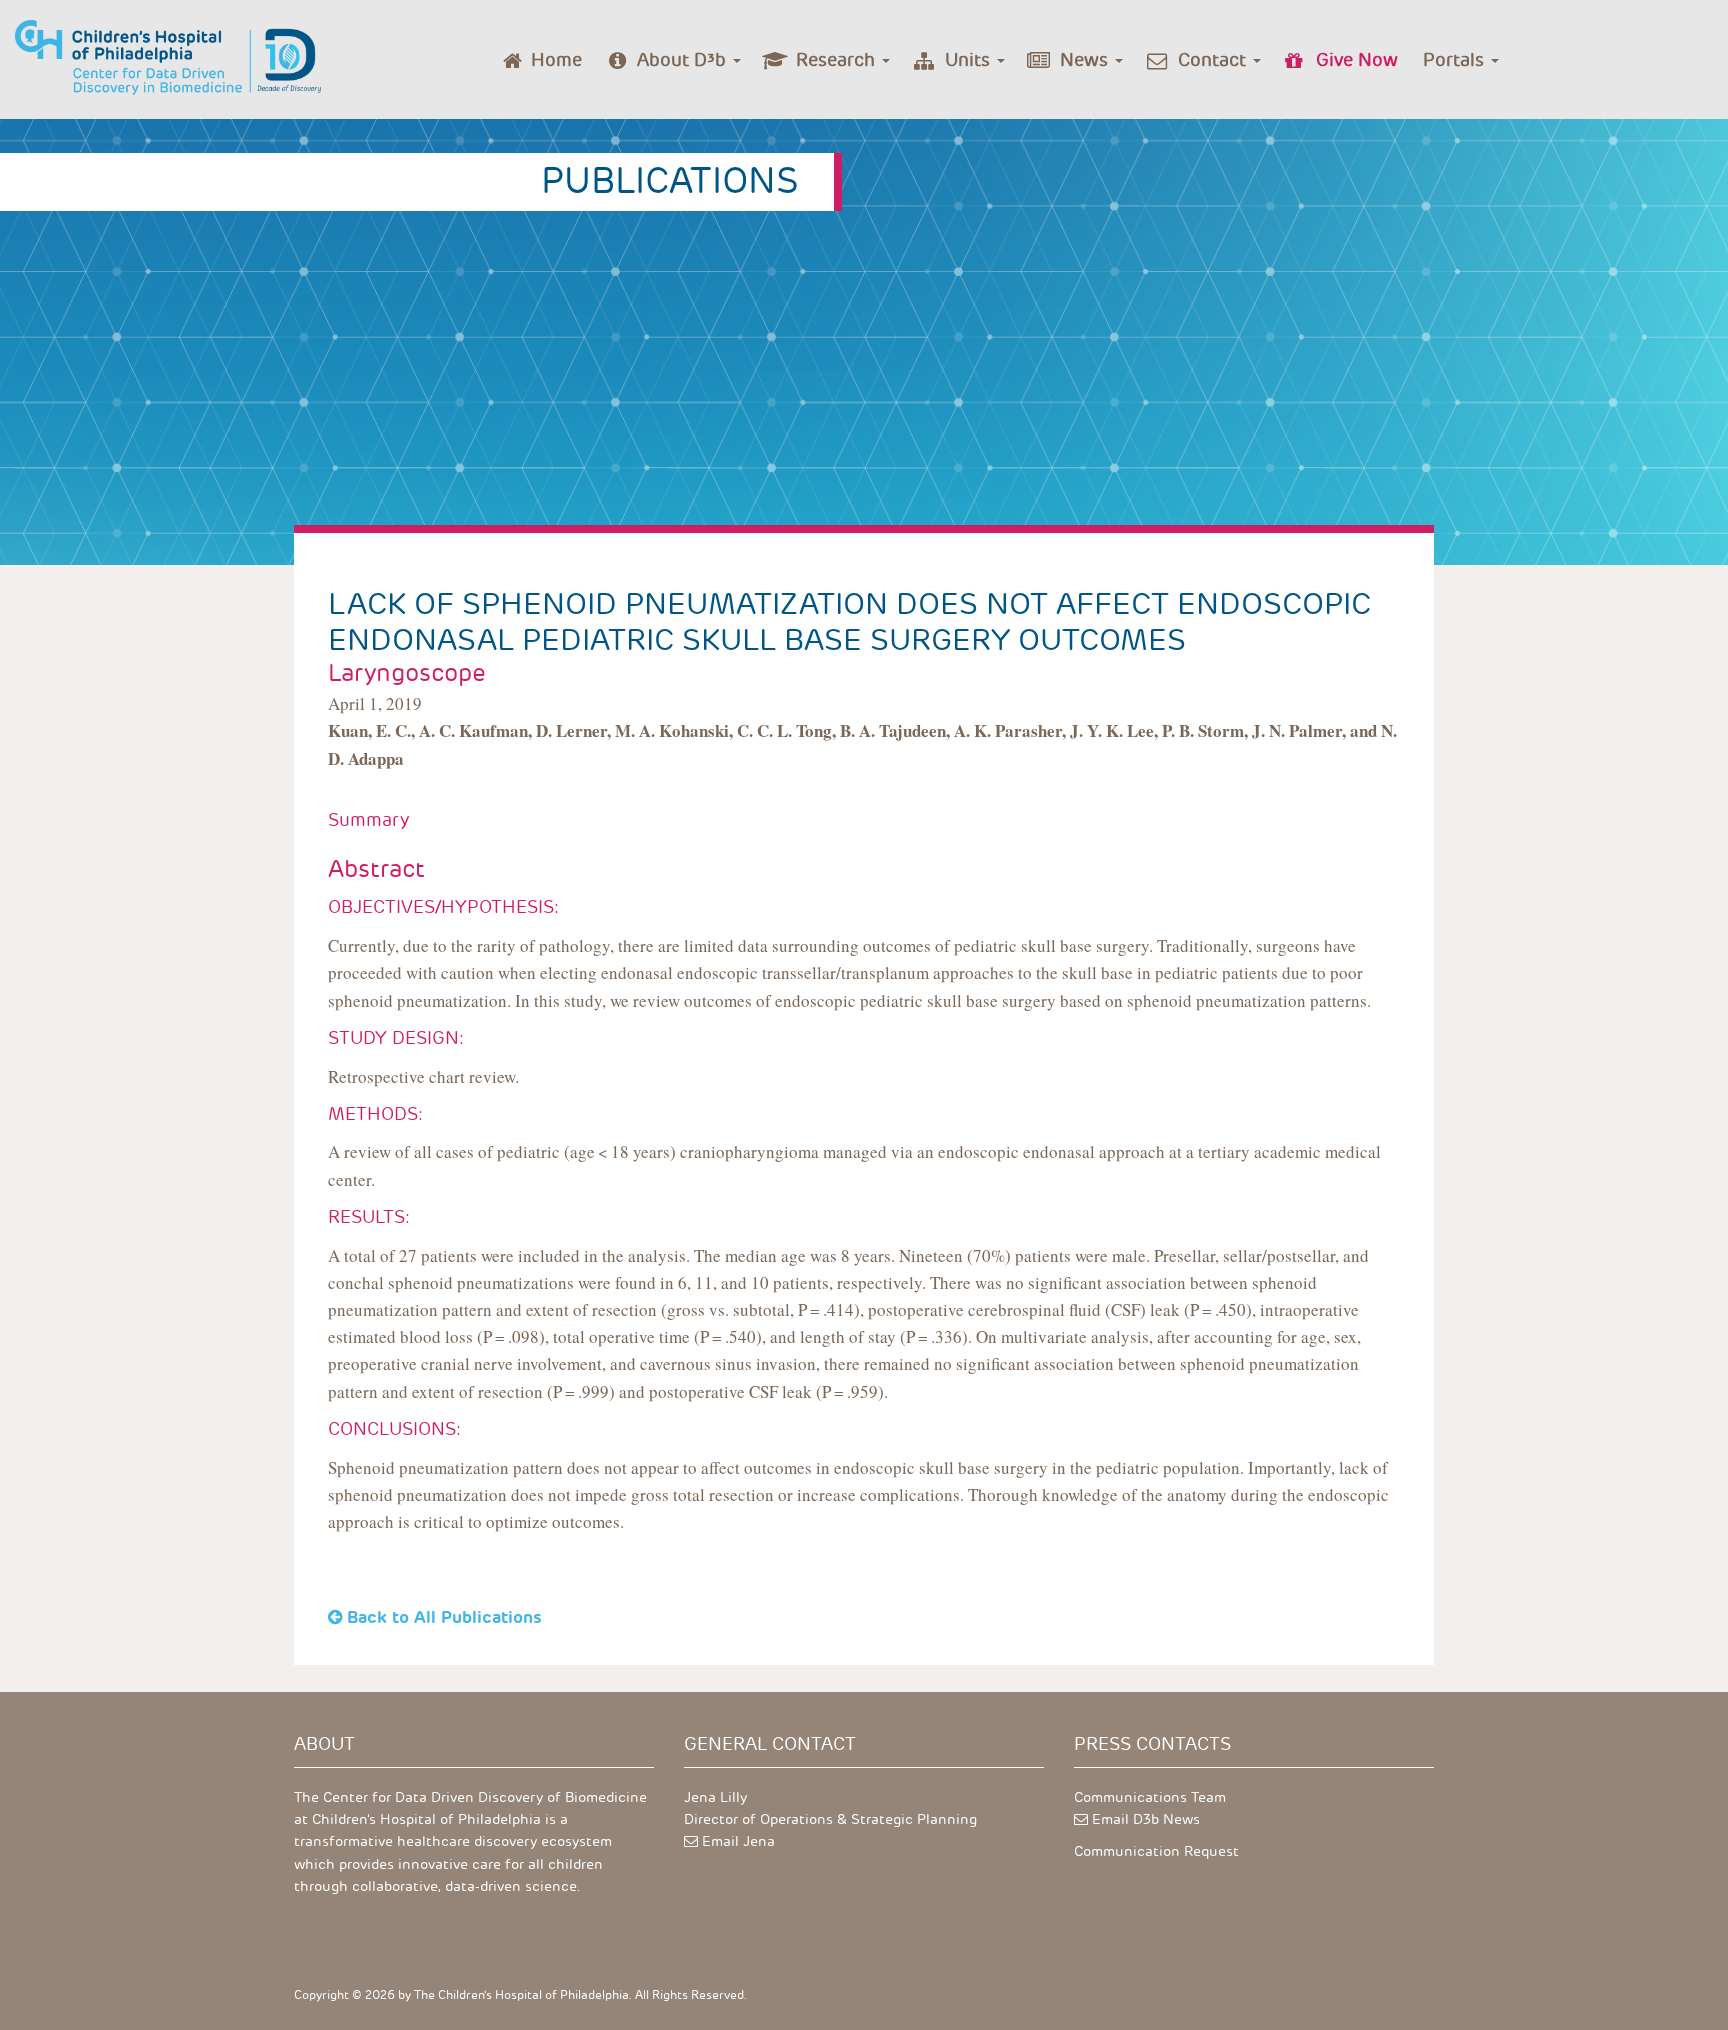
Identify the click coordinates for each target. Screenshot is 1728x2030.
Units (970, 60)
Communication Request (1156, 1851)
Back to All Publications (444, 1617)
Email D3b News (1146, 1819)
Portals (1456, 60)
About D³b (684, 60)
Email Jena (738, 1841)
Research (838, 60)
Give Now (1357, 60)
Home (556, 60)
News (1086, 60)
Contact (1214, 60)
